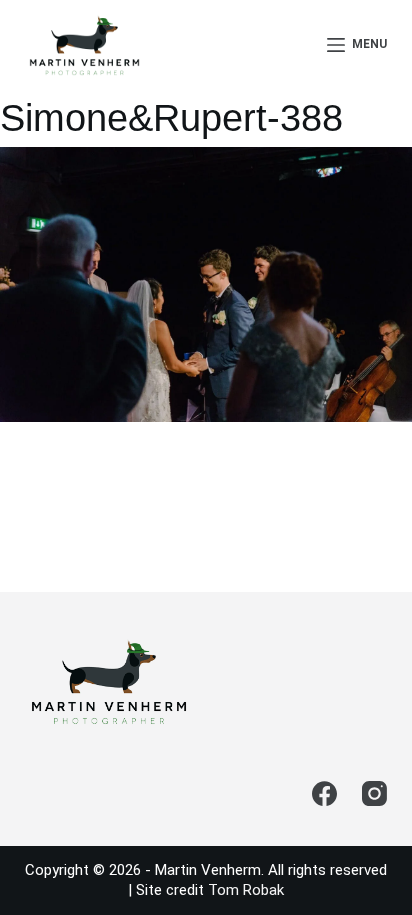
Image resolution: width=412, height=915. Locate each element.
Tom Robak (246, 890)
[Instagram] (374, 793)
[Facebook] (324, 793)
